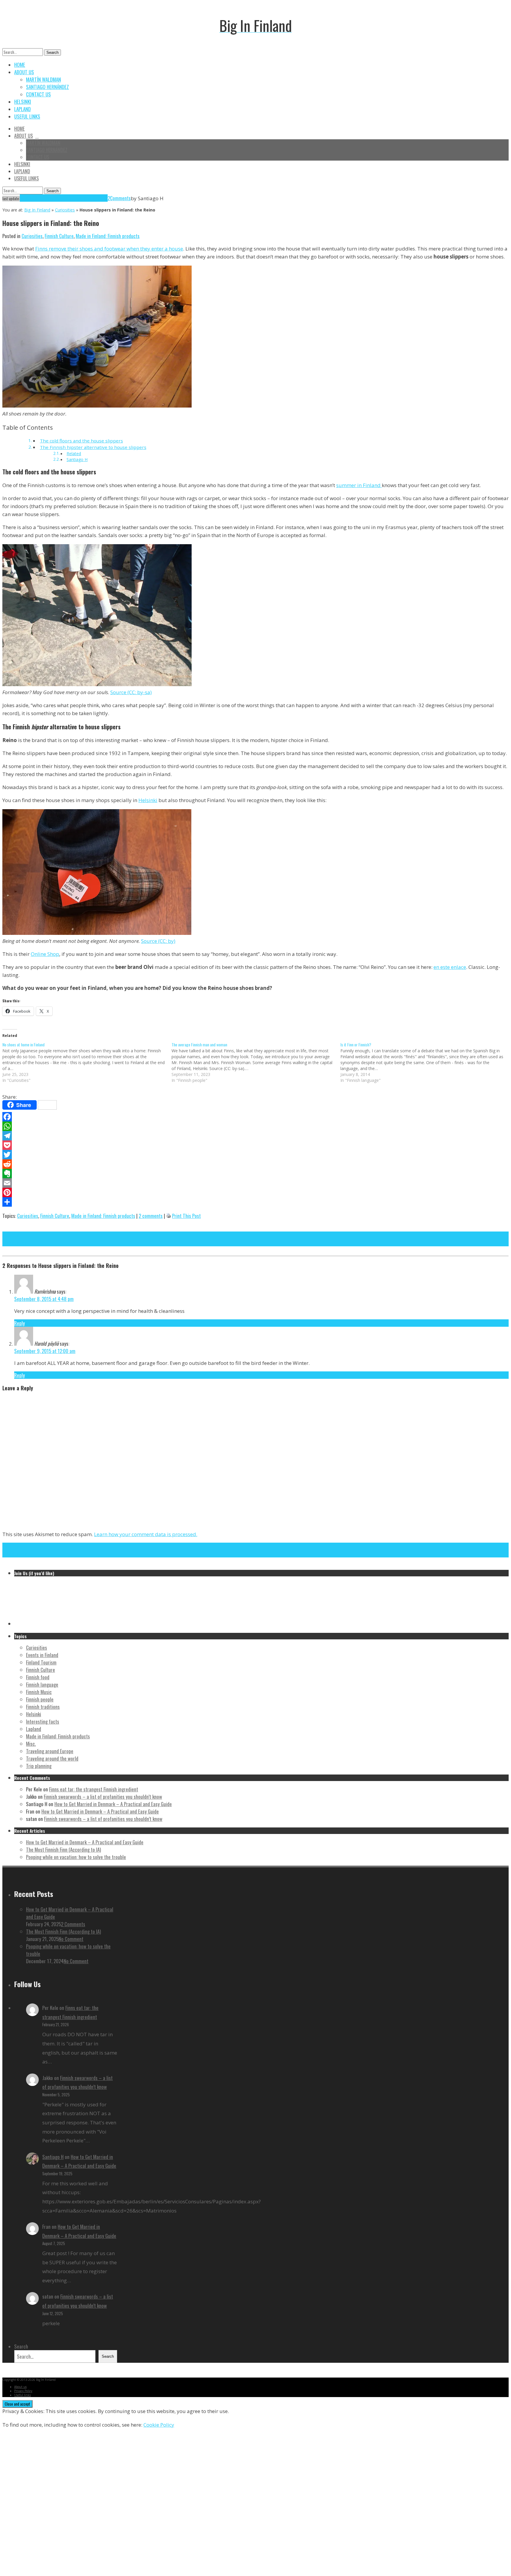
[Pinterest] (256, 1192)
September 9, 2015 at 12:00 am (45, 1351)
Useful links (27, 116)
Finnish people (40, 1699)
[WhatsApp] (256, 1126)
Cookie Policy (159, 2425)
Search (52, 52)
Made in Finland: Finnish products (108, 236)
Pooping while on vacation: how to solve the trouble (76, 1857)
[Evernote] (256, 1174)
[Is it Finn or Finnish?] (425, 1062)
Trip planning (39, 1766)
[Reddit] (256, 1164)
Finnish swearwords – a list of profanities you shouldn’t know (103, 1797)
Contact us (38, 94)
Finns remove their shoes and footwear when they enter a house (109, 249)
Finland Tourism (41, 1662)
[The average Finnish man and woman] (256, 1062)
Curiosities (65, 210)
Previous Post (16, 1243)
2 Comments (73, 1924)
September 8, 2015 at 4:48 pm (44, 1299)
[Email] (256, 1183)
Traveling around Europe (50, 1751)
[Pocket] (256, 1145)
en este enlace (450, 967)
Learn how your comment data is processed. (146, 1534)
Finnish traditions (43, 1707)
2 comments (151, 1216)
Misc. (31, 1744)
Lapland (22, 109)
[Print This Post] (169, 1216)
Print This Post (186, 1216)
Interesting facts (43, 1721)
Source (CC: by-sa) (131, 692)
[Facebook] (256, 1117)
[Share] (256, 1202)
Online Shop (45, 954)
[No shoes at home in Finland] (87, 1062)
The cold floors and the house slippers (81, 441)
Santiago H (77, 459)
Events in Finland (42, 1655)
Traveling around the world (52, 1758)
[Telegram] (256, 1136)
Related (74, 454)
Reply (20, 1323)
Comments (120, 198)
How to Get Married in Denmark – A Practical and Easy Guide (113, 1804)
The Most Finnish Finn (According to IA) (63, 1849)
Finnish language (42, 1684)
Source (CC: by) (158, 941)
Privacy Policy (23, 2391)
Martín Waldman (43, 79)
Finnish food (38, 1677)
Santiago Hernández (47, 87)
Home (20, 65)
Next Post (12, 1235)
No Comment (71, 1939)
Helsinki (23, 102)
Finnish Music (39, 1692)
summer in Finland (359, 485)
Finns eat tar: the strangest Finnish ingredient (94, 1789)
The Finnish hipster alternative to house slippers (93, 447)
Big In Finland (37, 210)
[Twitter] (256, 1155)
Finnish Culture (59, 236)
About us (24, 72)
